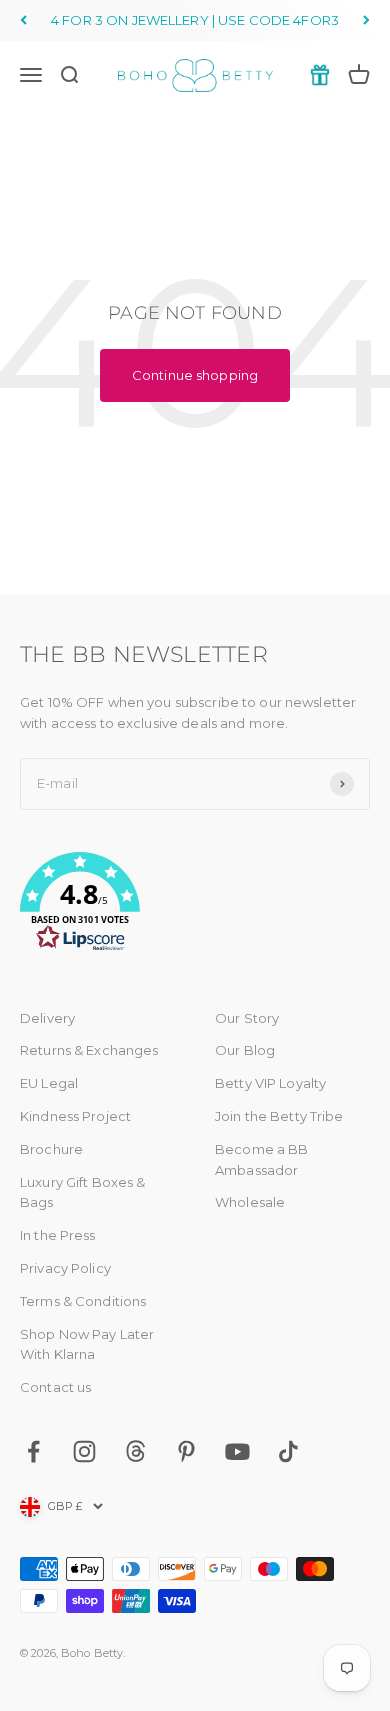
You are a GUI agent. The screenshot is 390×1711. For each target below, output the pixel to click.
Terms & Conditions (83, 1301)
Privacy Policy (65, 1268)
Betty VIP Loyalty (270, 1083)
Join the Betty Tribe (279, 1116)
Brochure (51, 1149)
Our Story (247, 1018)
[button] (195, 905)
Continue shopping (195, 375)
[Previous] (23, 20)
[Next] (366, 20)
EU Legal (49, 1083)
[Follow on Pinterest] (186, 1451)
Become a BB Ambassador (261, 1159)
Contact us (55, 1387)
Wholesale (250, 1202)
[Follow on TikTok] (288, 1451)
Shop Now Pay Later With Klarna (87, 1344)
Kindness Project (75, 1116)
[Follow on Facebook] (33, 1451)
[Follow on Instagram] (84, 1451)
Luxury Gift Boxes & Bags (82, 1192)
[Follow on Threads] (135, 1451)
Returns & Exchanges (89, 1050)
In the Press (58, 1235)
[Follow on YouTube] (237, 1451)
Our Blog (245, 1050)
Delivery (47, 1018)
